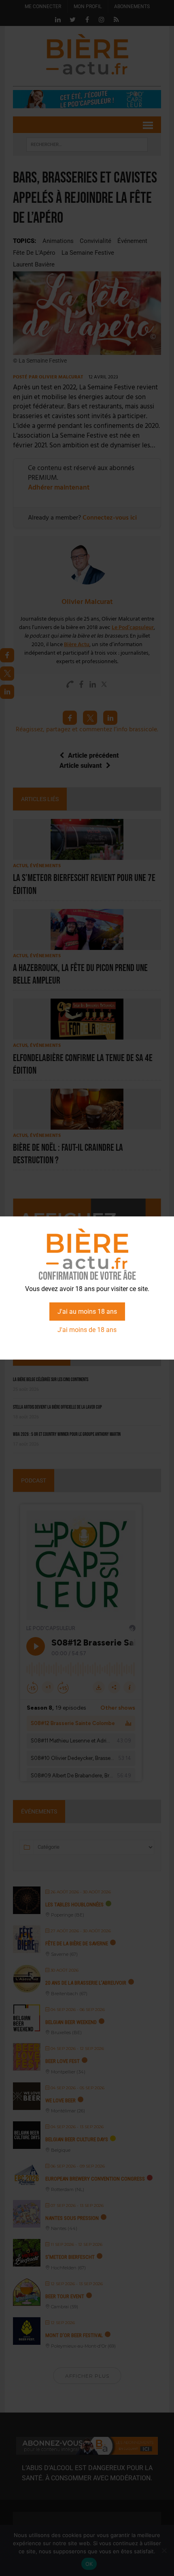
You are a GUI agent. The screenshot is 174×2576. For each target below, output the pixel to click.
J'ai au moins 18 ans (87, 1312)
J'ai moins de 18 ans (87, 1330)
